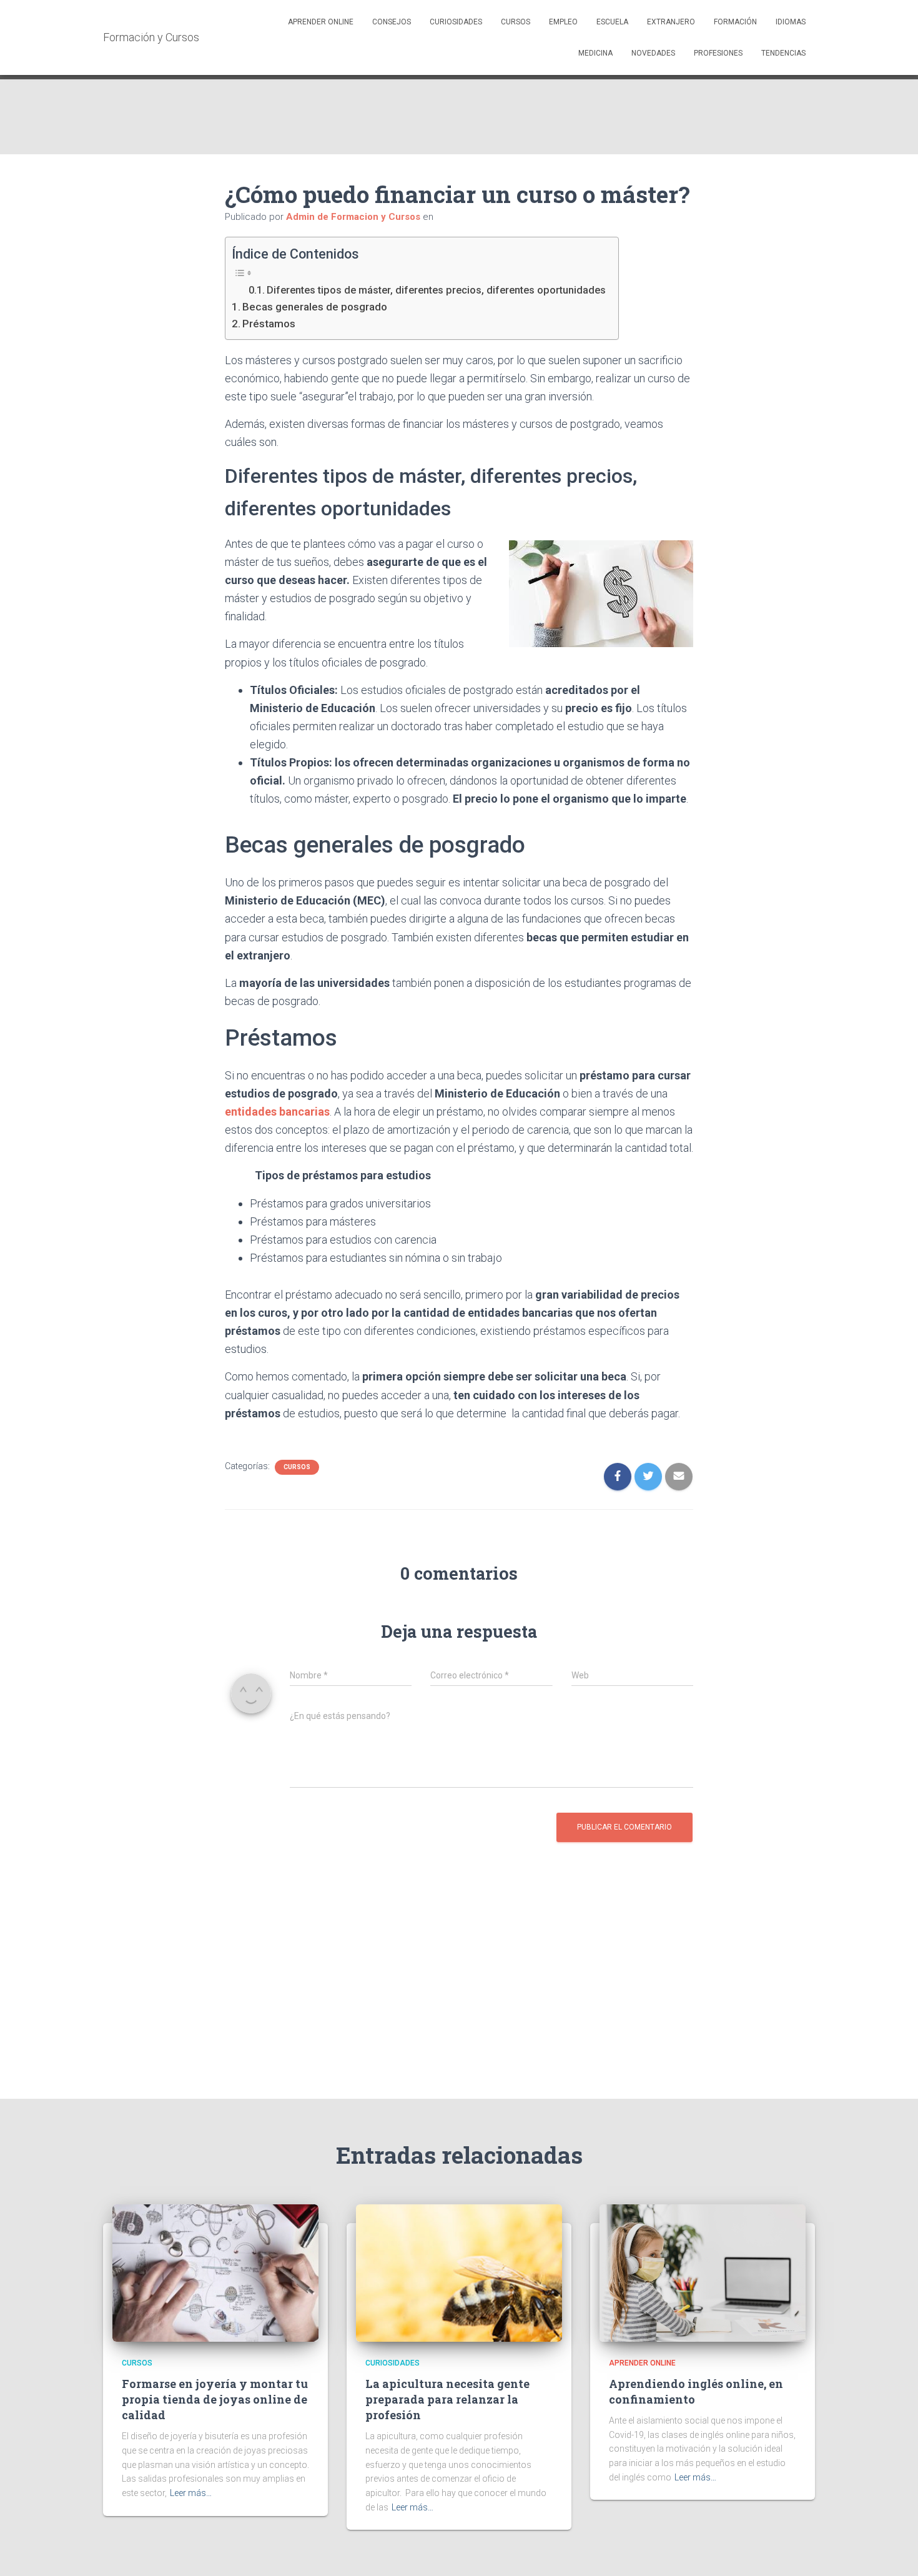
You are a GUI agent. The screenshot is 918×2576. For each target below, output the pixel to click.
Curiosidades (456, 22)
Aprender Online (321, 22)
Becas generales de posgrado (315, 307)
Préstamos (269, 324)
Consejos (392, 22)
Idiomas (791, 22)
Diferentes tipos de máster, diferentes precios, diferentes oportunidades (436, 290)
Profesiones (718, 53)
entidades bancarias (277, 1112)
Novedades (653, 53)
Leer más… (191, 2493)
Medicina (595, 53)
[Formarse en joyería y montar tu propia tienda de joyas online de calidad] (215, 2272)
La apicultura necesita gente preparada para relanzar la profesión (447, 2399)
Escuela (612, 22)
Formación (735, 22)
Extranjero (671, 22)
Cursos (516, 22)
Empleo (563, 22)
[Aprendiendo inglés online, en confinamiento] (703, 2272)
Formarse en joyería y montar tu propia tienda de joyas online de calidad (215, 2399)
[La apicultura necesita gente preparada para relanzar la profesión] (459, 2272)
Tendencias (783, 53)
